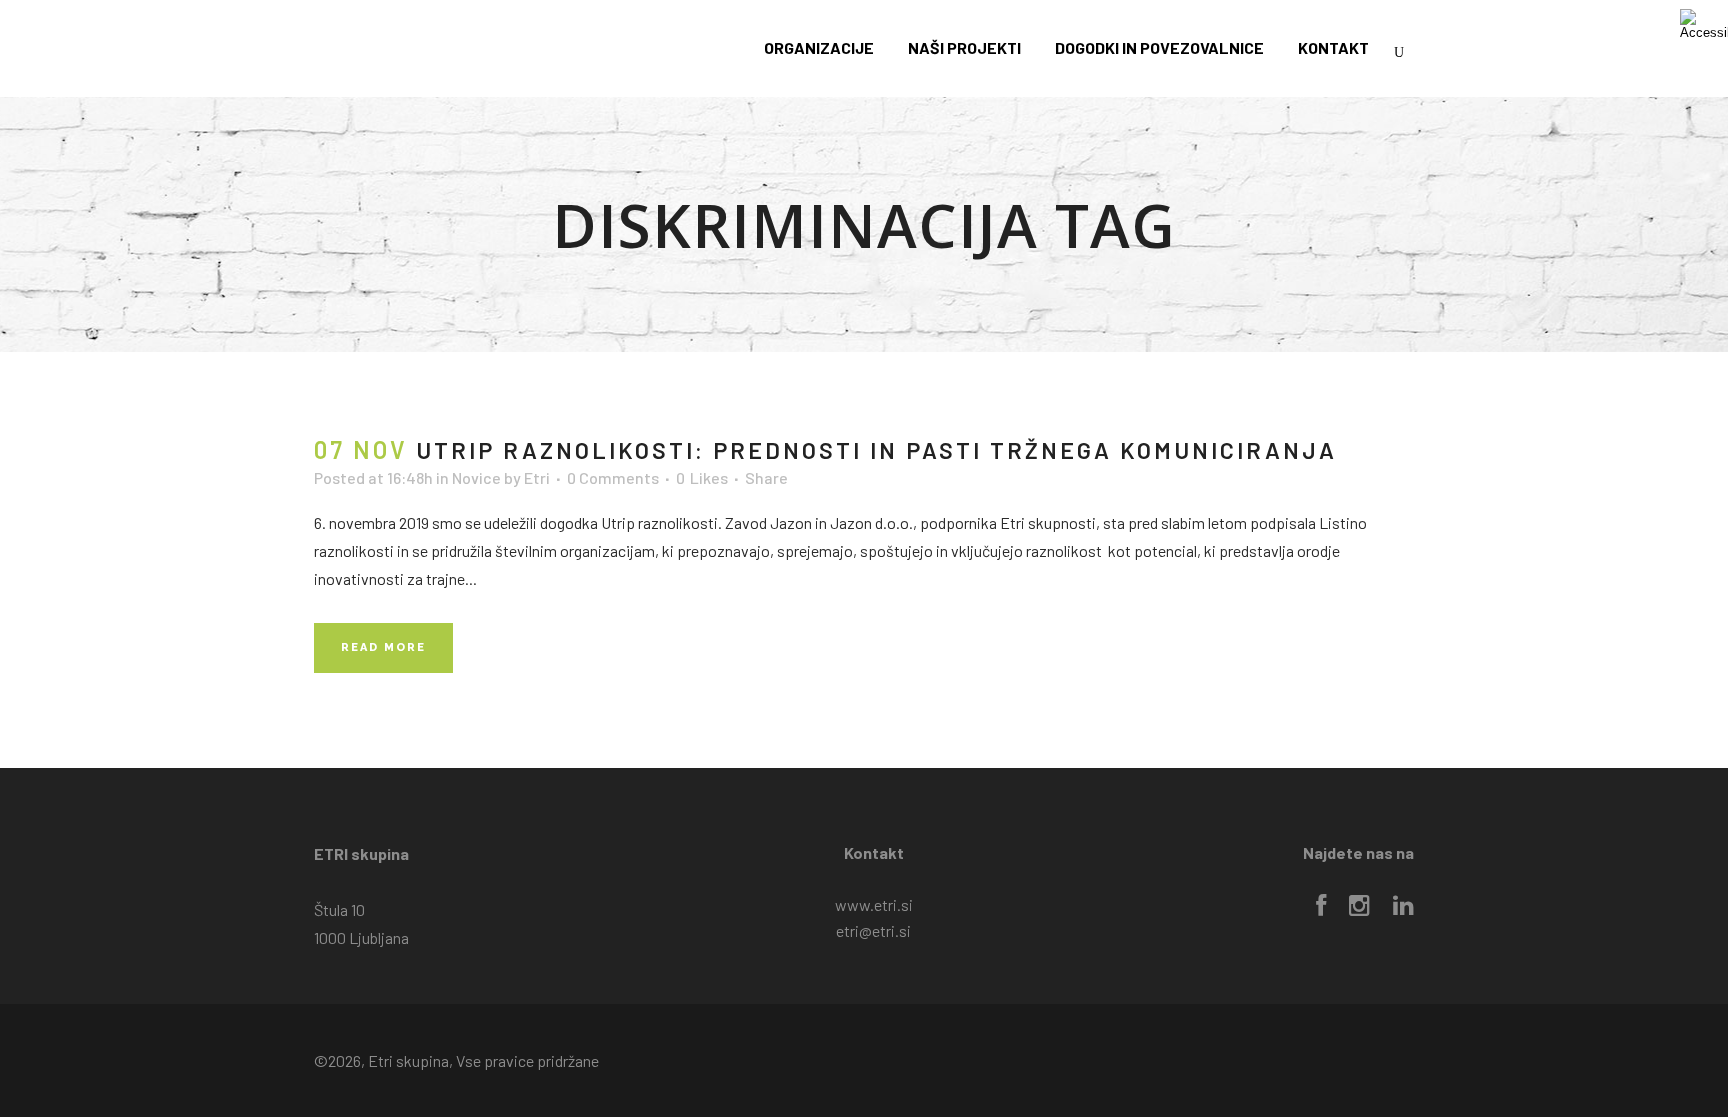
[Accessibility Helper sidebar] (1704, 24)
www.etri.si (874, 904)
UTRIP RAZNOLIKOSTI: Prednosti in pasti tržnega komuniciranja (876, 450)
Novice (476, 477)
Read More (383, 647)
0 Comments (613, 477)
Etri (537, 477)
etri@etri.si (873, 930)
